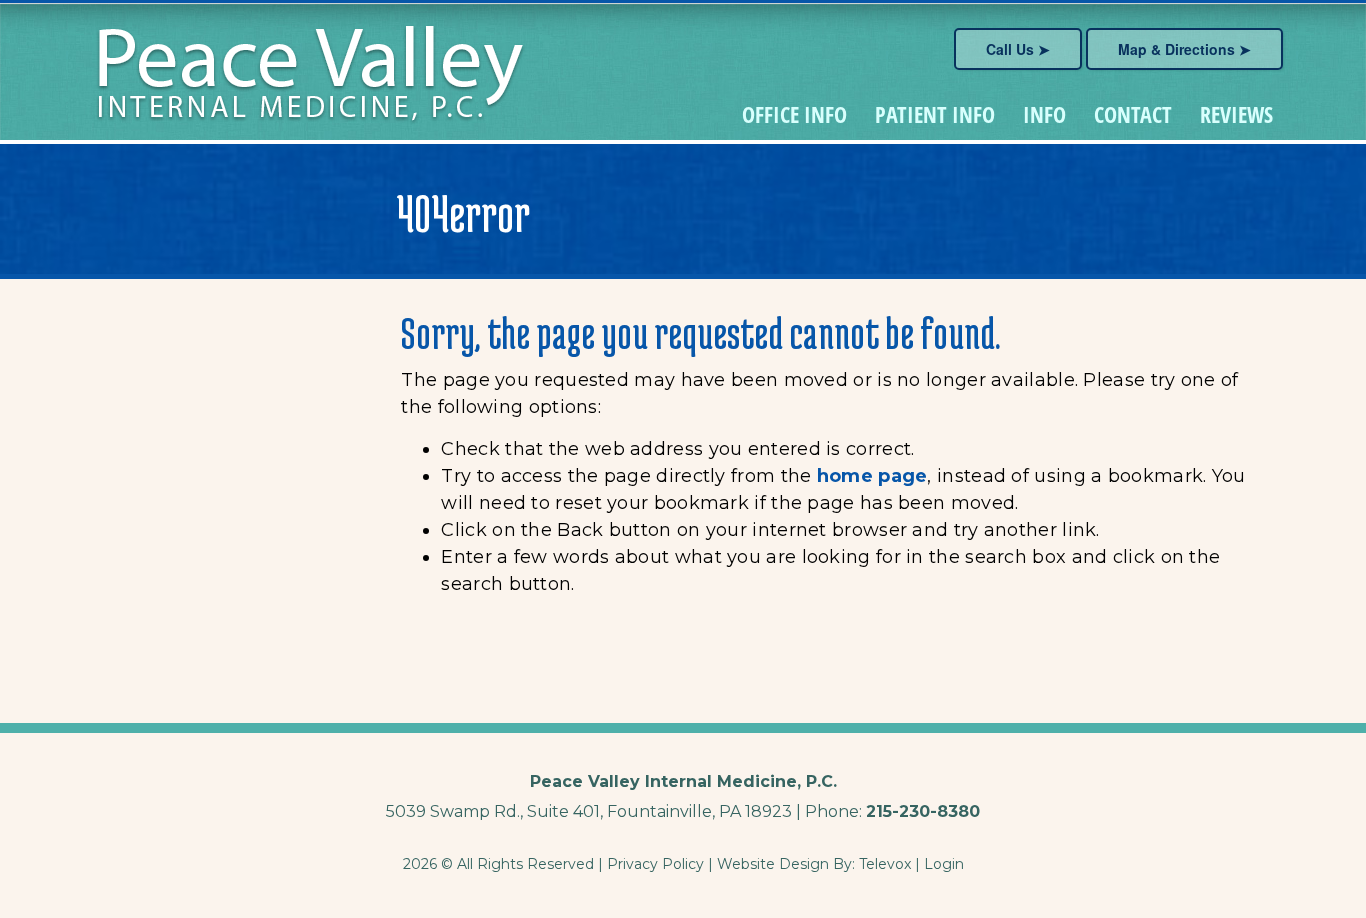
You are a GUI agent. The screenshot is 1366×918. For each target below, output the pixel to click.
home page (872, 476)
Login (944, 864)
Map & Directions (1176, 49)
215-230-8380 (923, 811)
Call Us (1010, 49)
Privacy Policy (655, 864)
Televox (885, 864)
